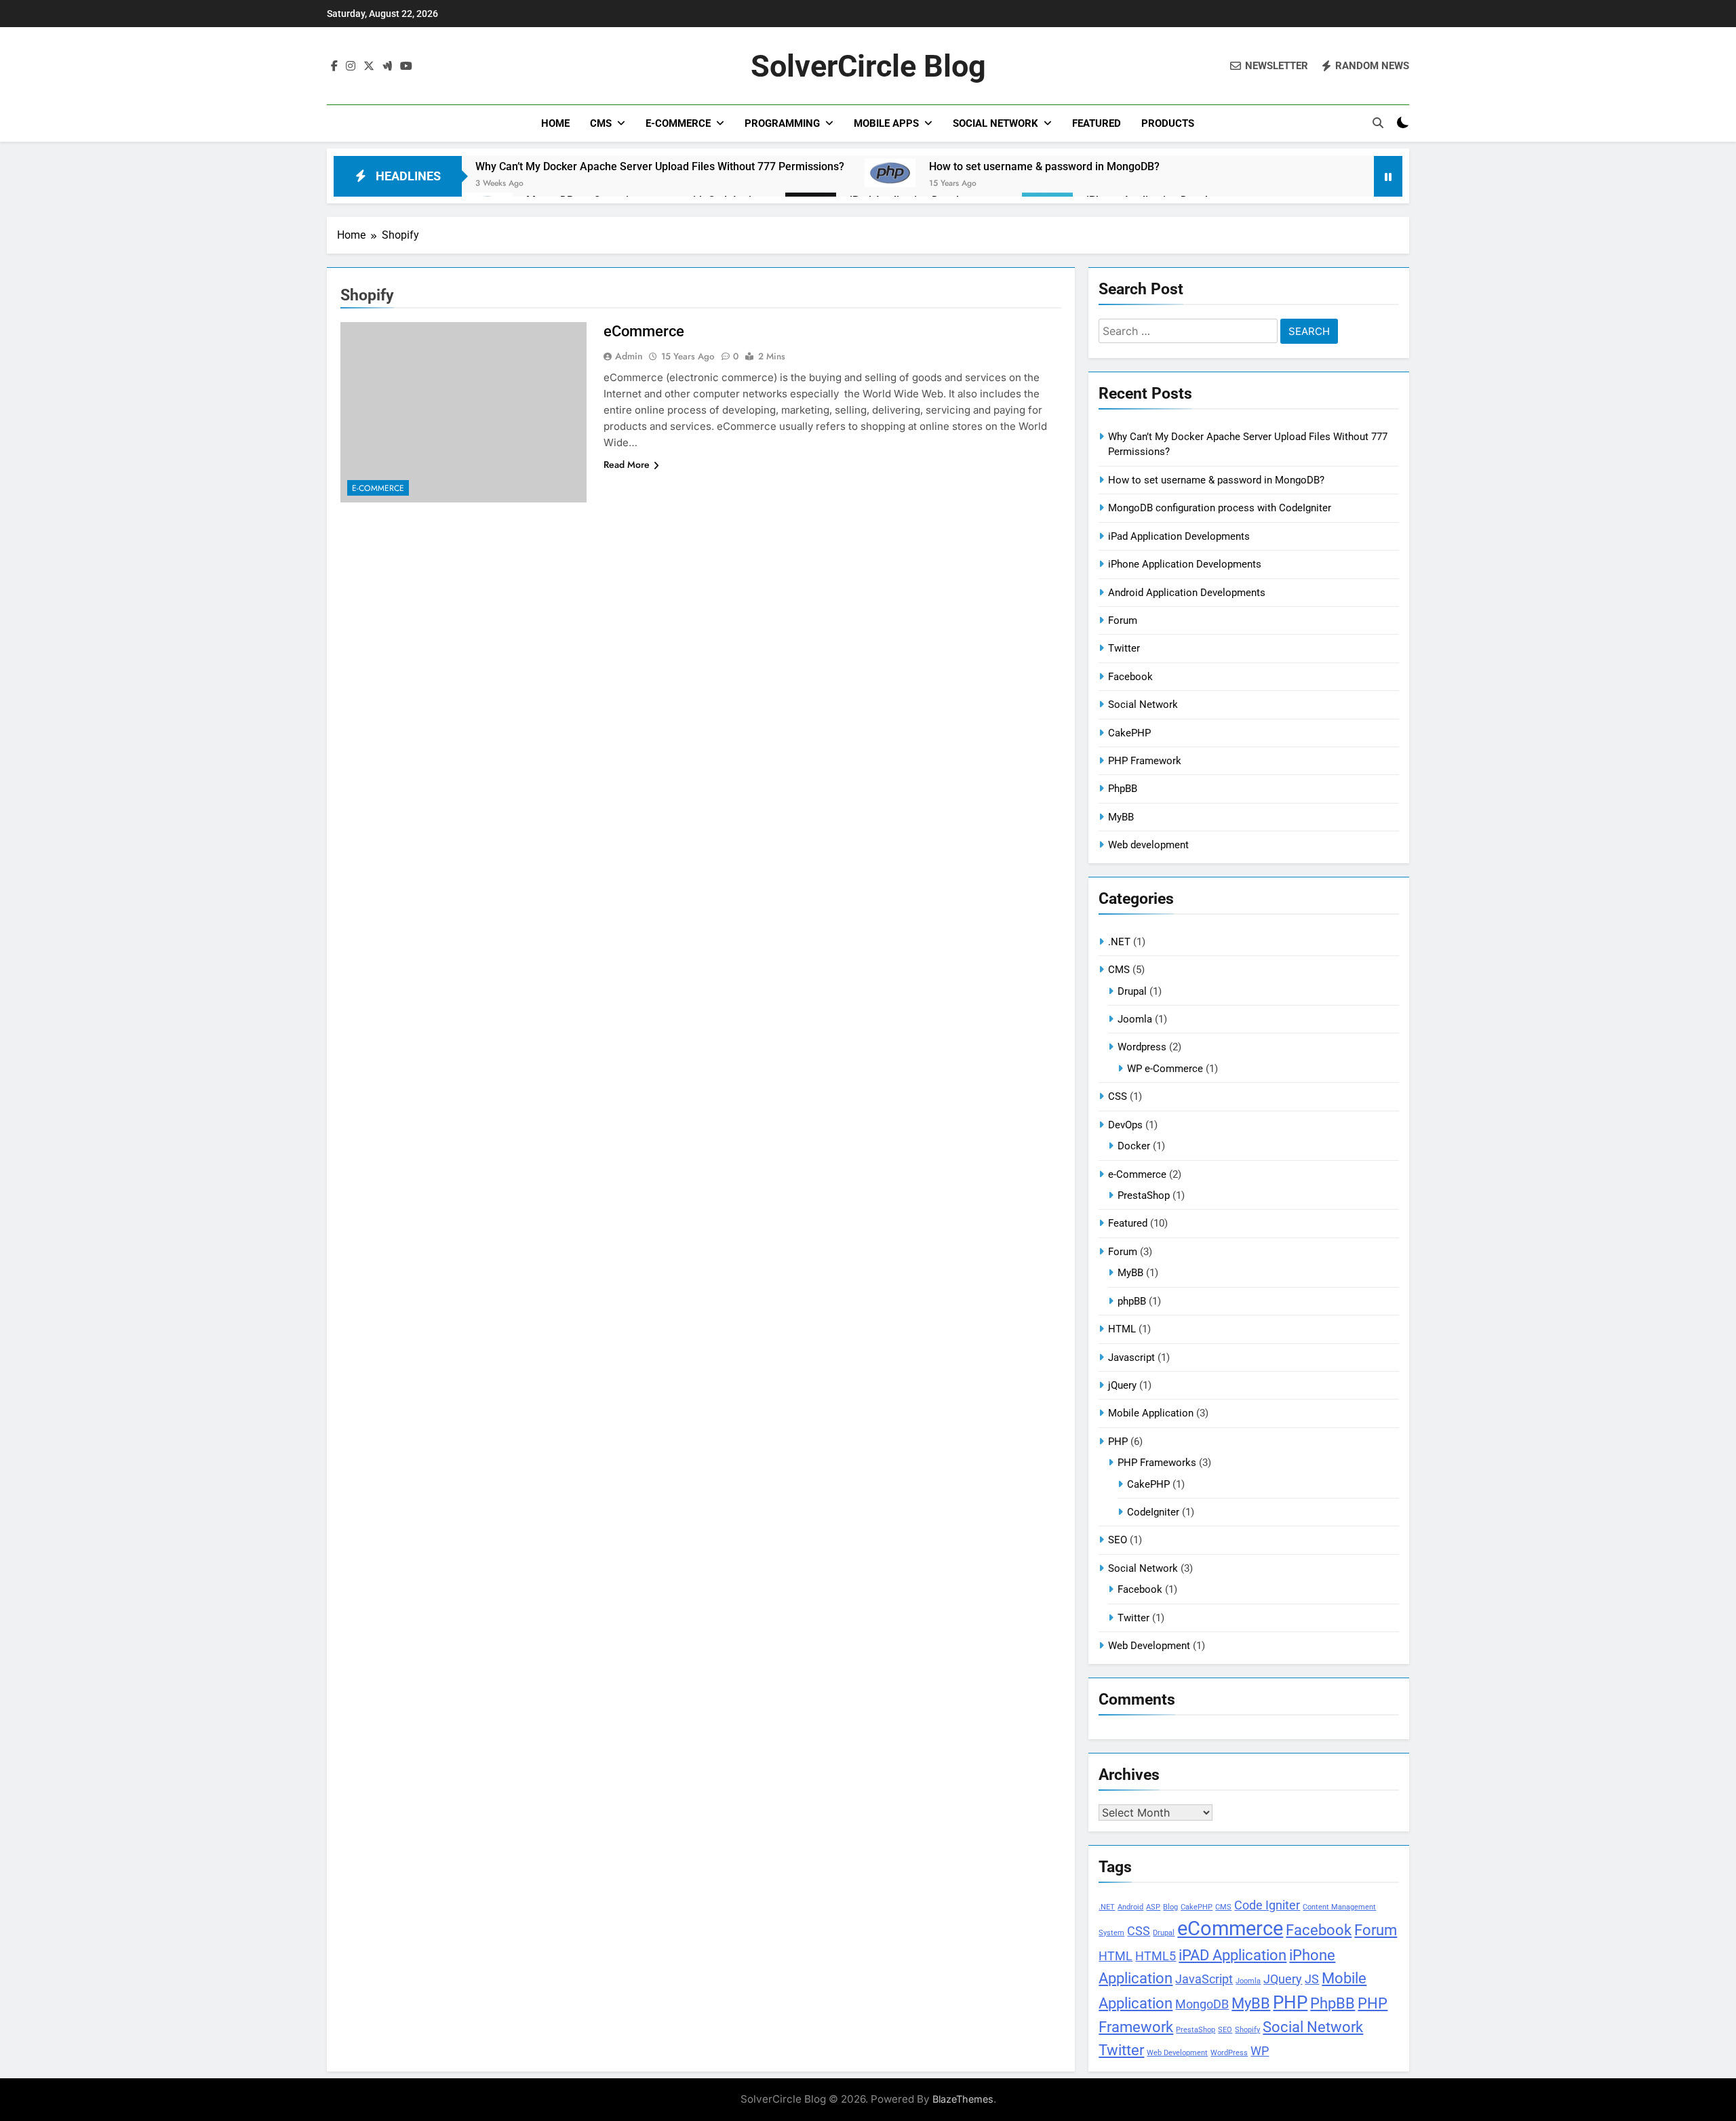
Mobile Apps (886, 123)
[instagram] (351, 66)
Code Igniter (1267, 1905)
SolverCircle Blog (868, 66)
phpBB (1132, 1301)
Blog (1170, 1907)
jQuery (1122, 1385)
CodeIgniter (1153, 1512)
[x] (369, 66)
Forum (1123, 620)
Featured (1097, 123)
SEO (1118, 1540)
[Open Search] (1378, 123)
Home (555, 123)
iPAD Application (1232, 1955)
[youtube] (406, 66)
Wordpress (1142, 1047)
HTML (1122, 1329)
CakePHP (1129, 733)
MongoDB (1202, 2004)
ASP (1153, 1907)
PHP (1118, 1442)
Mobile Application (1151, 1413)
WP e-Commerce (1165, 1069)
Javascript (1131, 1357)
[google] (387, 66)
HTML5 (1156, 1956)
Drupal (1132, 991)
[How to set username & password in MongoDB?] (890, 173)
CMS (601, 123)
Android (1130, 1907)
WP (1260, 2051)
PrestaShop (1144, 1195)
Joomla (1135, 1019)
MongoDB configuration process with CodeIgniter (1220, 508)
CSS (1118, 1096)
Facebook (1130, 677)
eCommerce (644, 331)
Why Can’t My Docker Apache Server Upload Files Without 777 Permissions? (660, 166)
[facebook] (334, 66)
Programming (782, 123)
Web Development (1149, 1646)
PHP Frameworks (1157, 1463)
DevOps (1125, 1125)
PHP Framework (1145, 761)
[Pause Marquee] (1388, 176)
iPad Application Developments (1179, 536)
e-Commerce (678, 123)
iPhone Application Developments (1185, 564)
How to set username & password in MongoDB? (1044, 166)
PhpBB (1123, 789)
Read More (627, 464)
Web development (1148, 845)
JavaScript (1204, 1979)
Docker (1134, 1146)
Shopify (1247, 2030)
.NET (1119, 942)
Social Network (995, 123)
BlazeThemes (963, 2099)
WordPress (1229, 2053)
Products (1168, 123)
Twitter (1124, 648)
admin (629, 356)
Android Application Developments (1187, 593)
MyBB (1121, 817)
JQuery (1283, 1979)
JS (1312, 1979)
